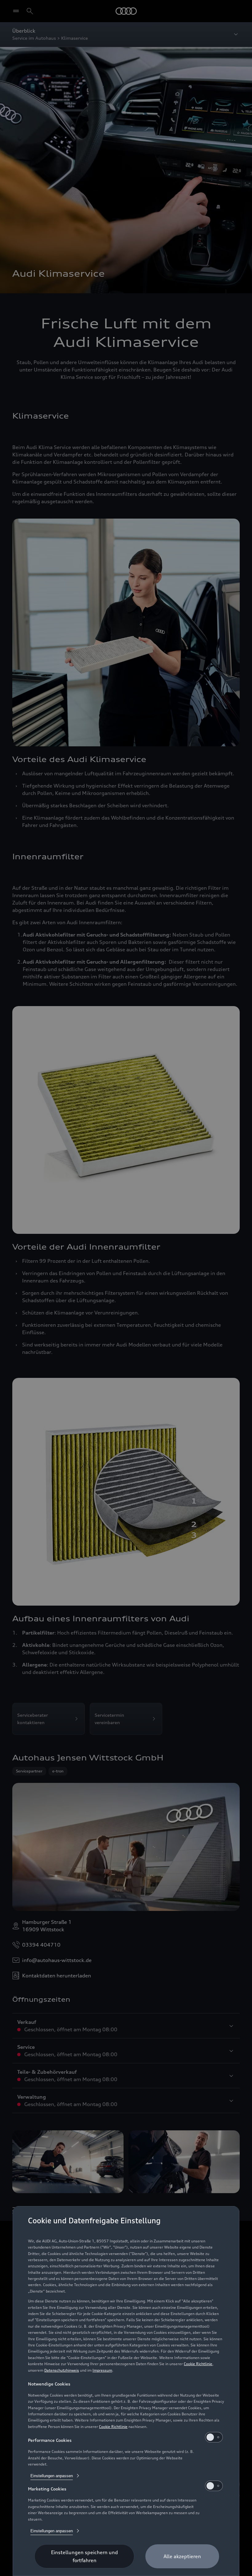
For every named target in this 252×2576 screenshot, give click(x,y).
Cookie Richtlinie (198, 2364)
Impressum (102, 2370)
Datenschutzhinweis (62, 2370)
